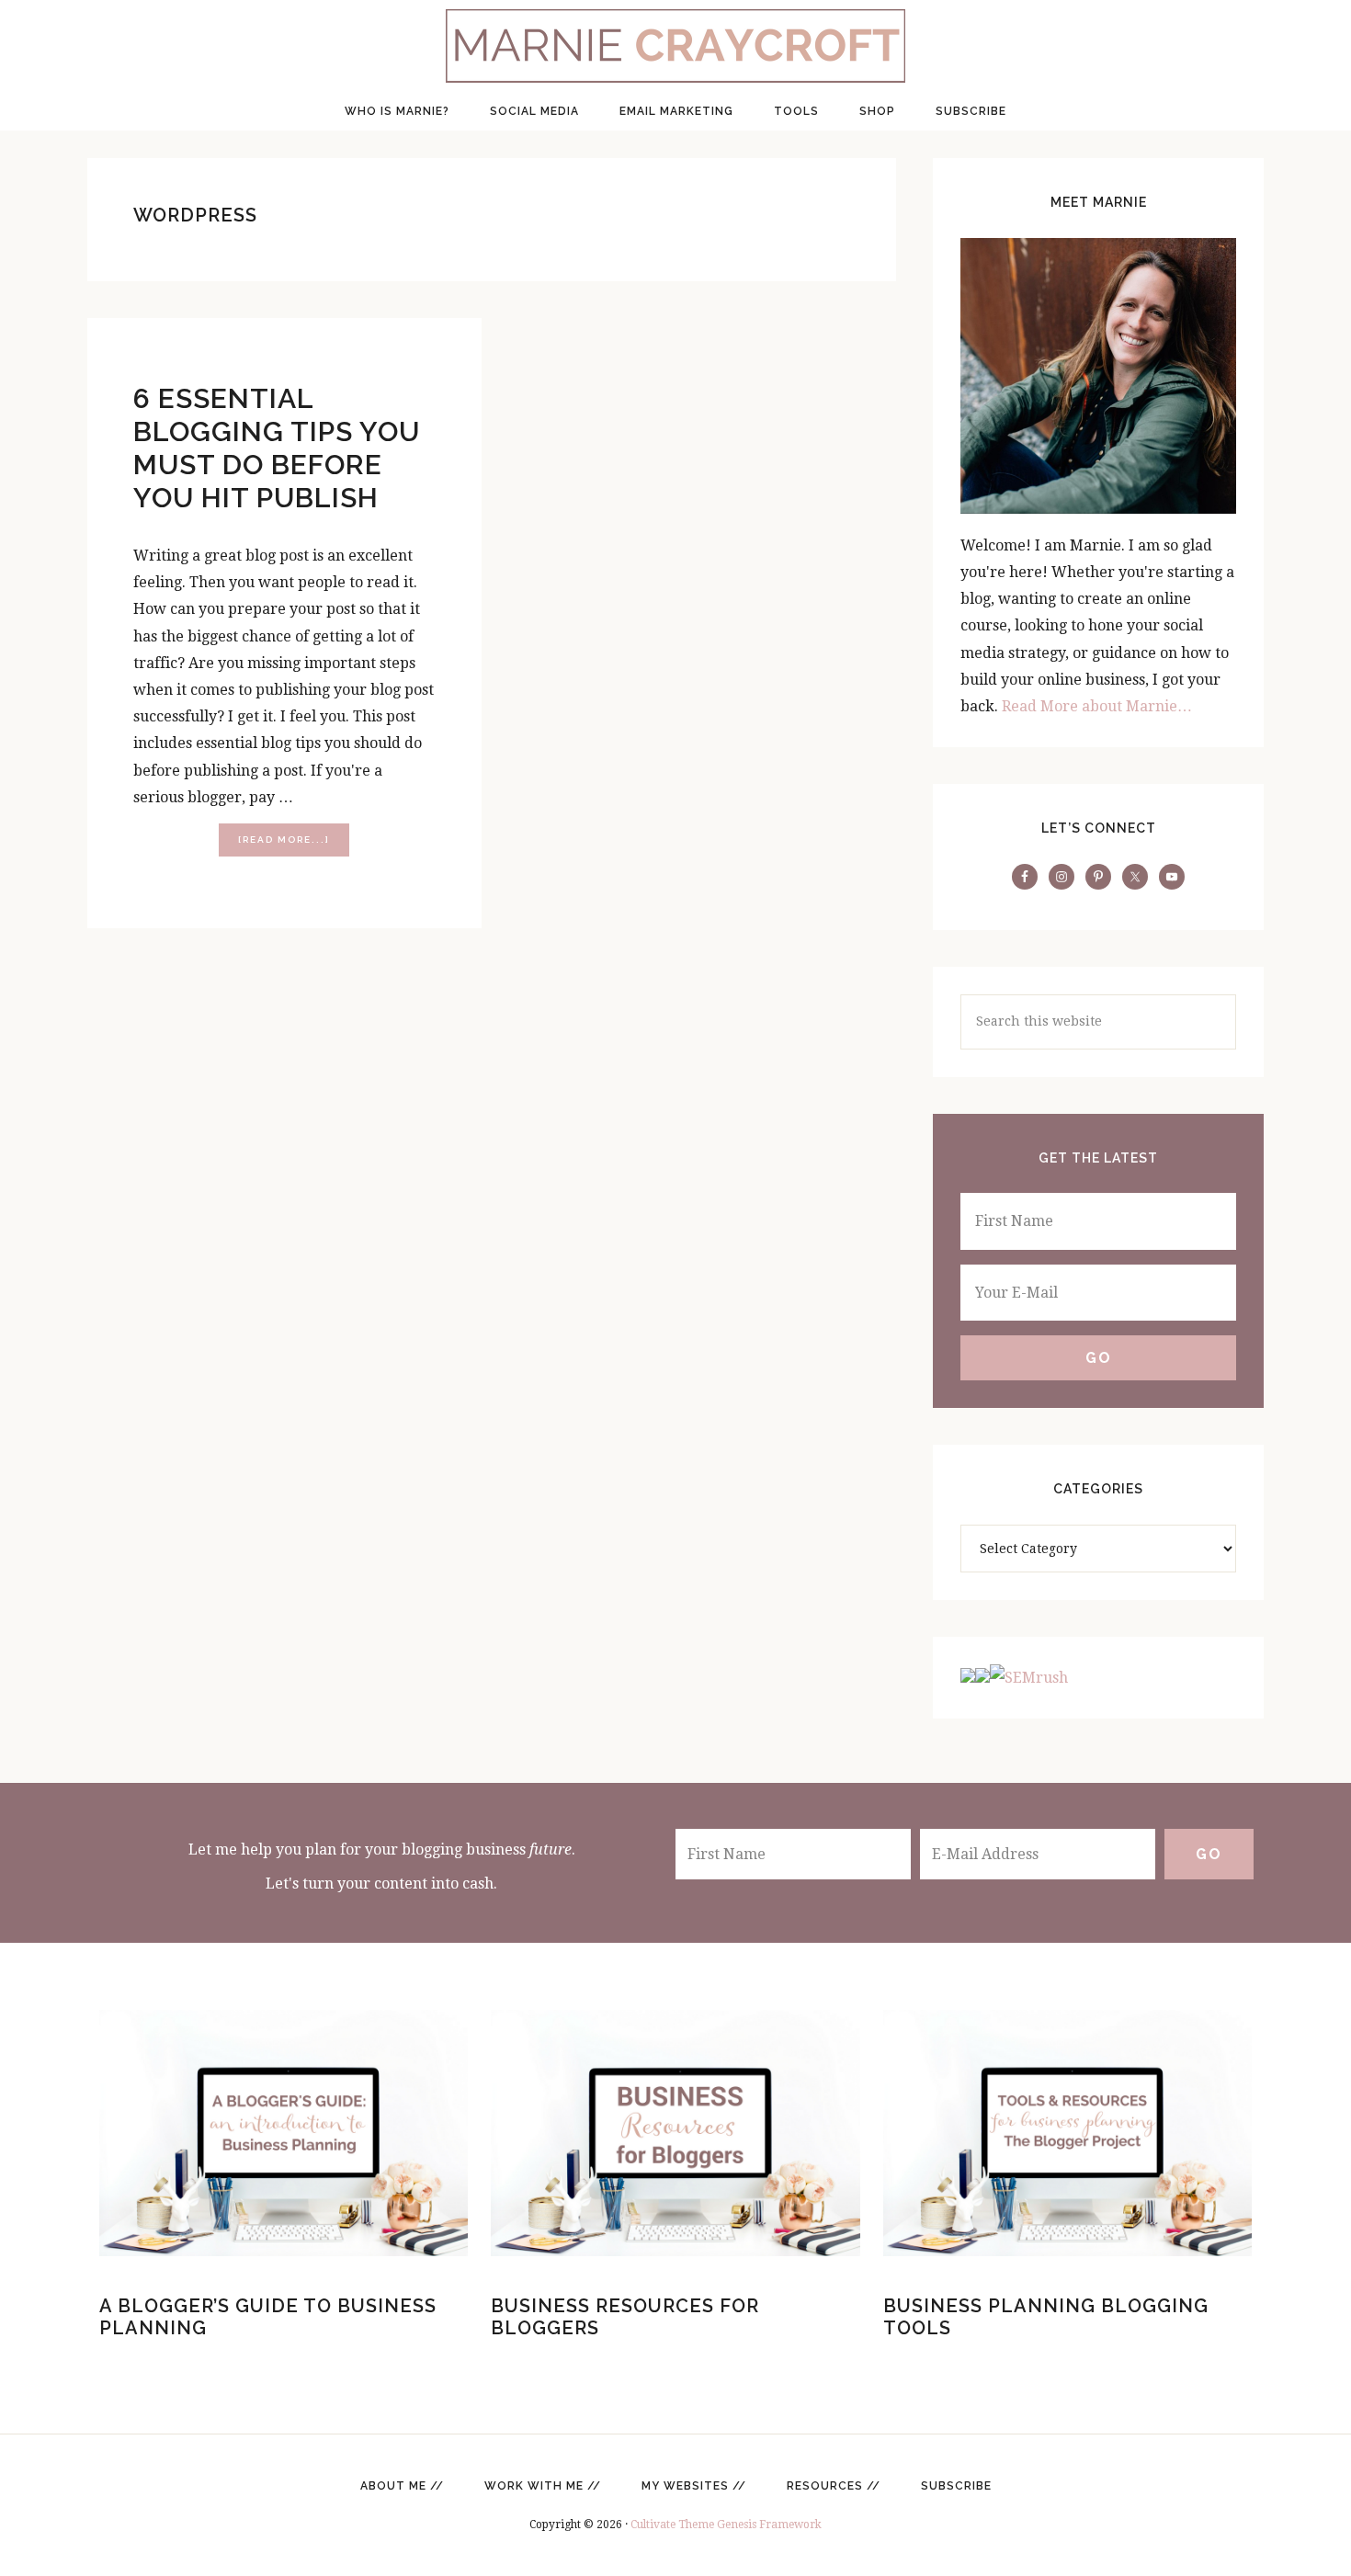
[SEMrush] (1014, 1678)
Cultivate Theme (672, 2525)
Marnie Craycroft (675, 46)
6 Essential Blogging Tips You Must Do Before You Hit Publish (277, 448)
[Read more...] (294, 845)
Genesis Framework (769, 2525)
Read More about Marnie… (1097, 706)
